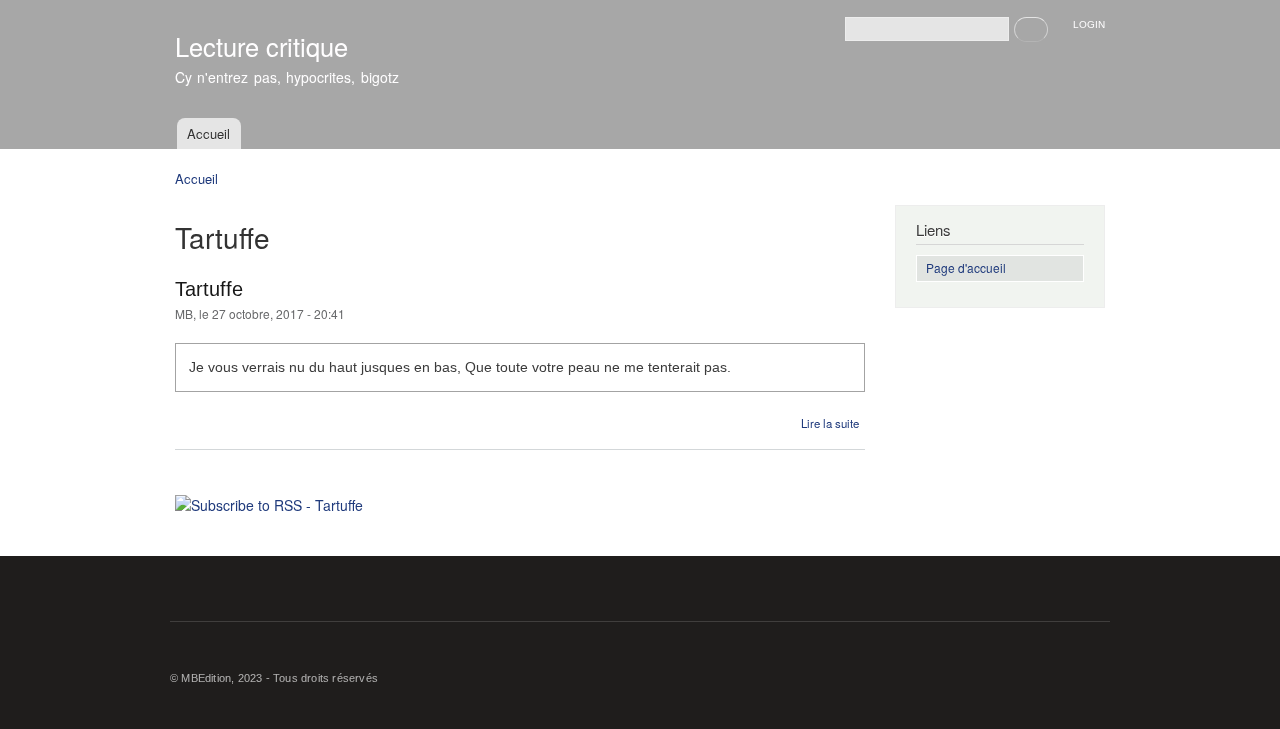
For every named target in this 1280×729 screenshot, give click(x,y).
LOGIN (1089, 24)
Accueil (208, 133)
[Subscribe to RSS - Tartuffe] (269, 498)
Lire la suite (830, 423)
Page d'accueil (966, 267)
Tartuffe (209, 289)
